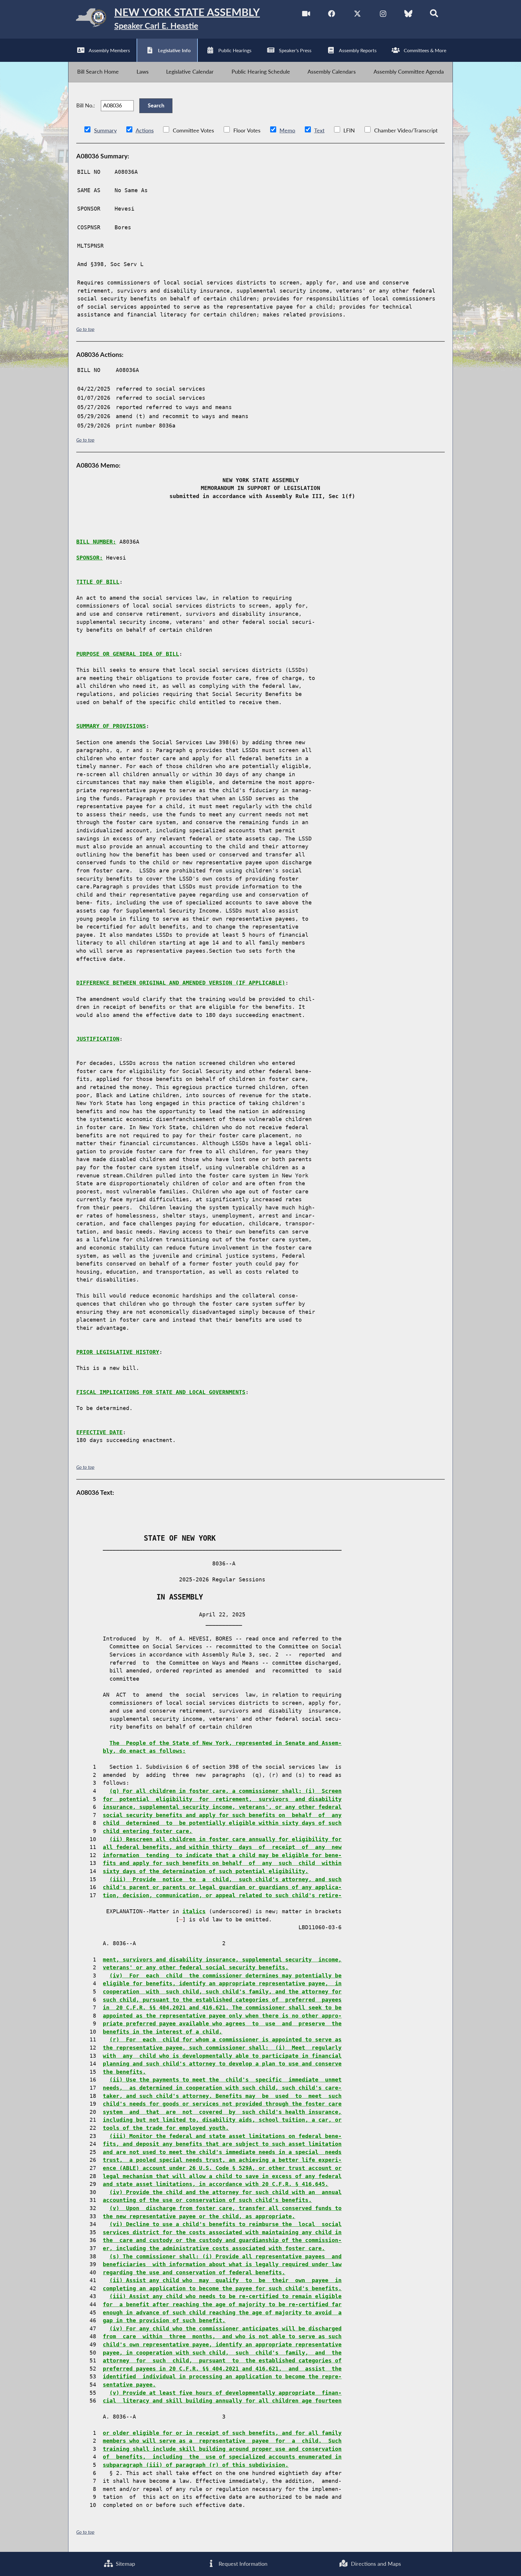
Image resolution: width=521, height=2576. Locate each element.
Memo (287, 130)
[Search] (434, 15)
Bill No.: (86, 105)
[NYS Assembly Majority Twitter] (357, 15)
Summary (105, 130)
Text (319, 130)
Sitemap (125, 2564)
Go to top (85, 329)
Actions (145, 130)
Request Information (242, 2564)
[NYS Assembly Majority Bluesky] (408, 15)
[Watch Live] (306, 15)
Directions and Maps (375, 2564)
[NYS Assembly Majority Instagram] (383, 15)
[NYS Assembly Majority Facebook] (332, 15)
